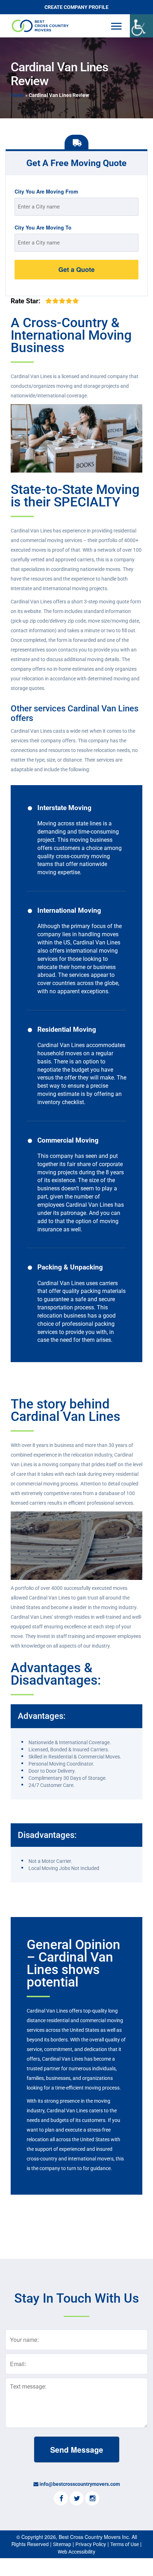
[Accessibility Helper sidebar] (141, 26)
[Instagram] (92, 2499)
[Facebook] (61, 2499)
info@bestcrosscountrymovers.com (80, 2484)
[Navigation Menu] (116, 26)
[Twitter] (76, 2499)
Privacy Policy (91, 2544)
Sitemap (62, 2544)
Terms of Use (125, 2544)
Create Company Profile (76, 7)
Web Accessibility (76, 2552)
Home (17, 95)
